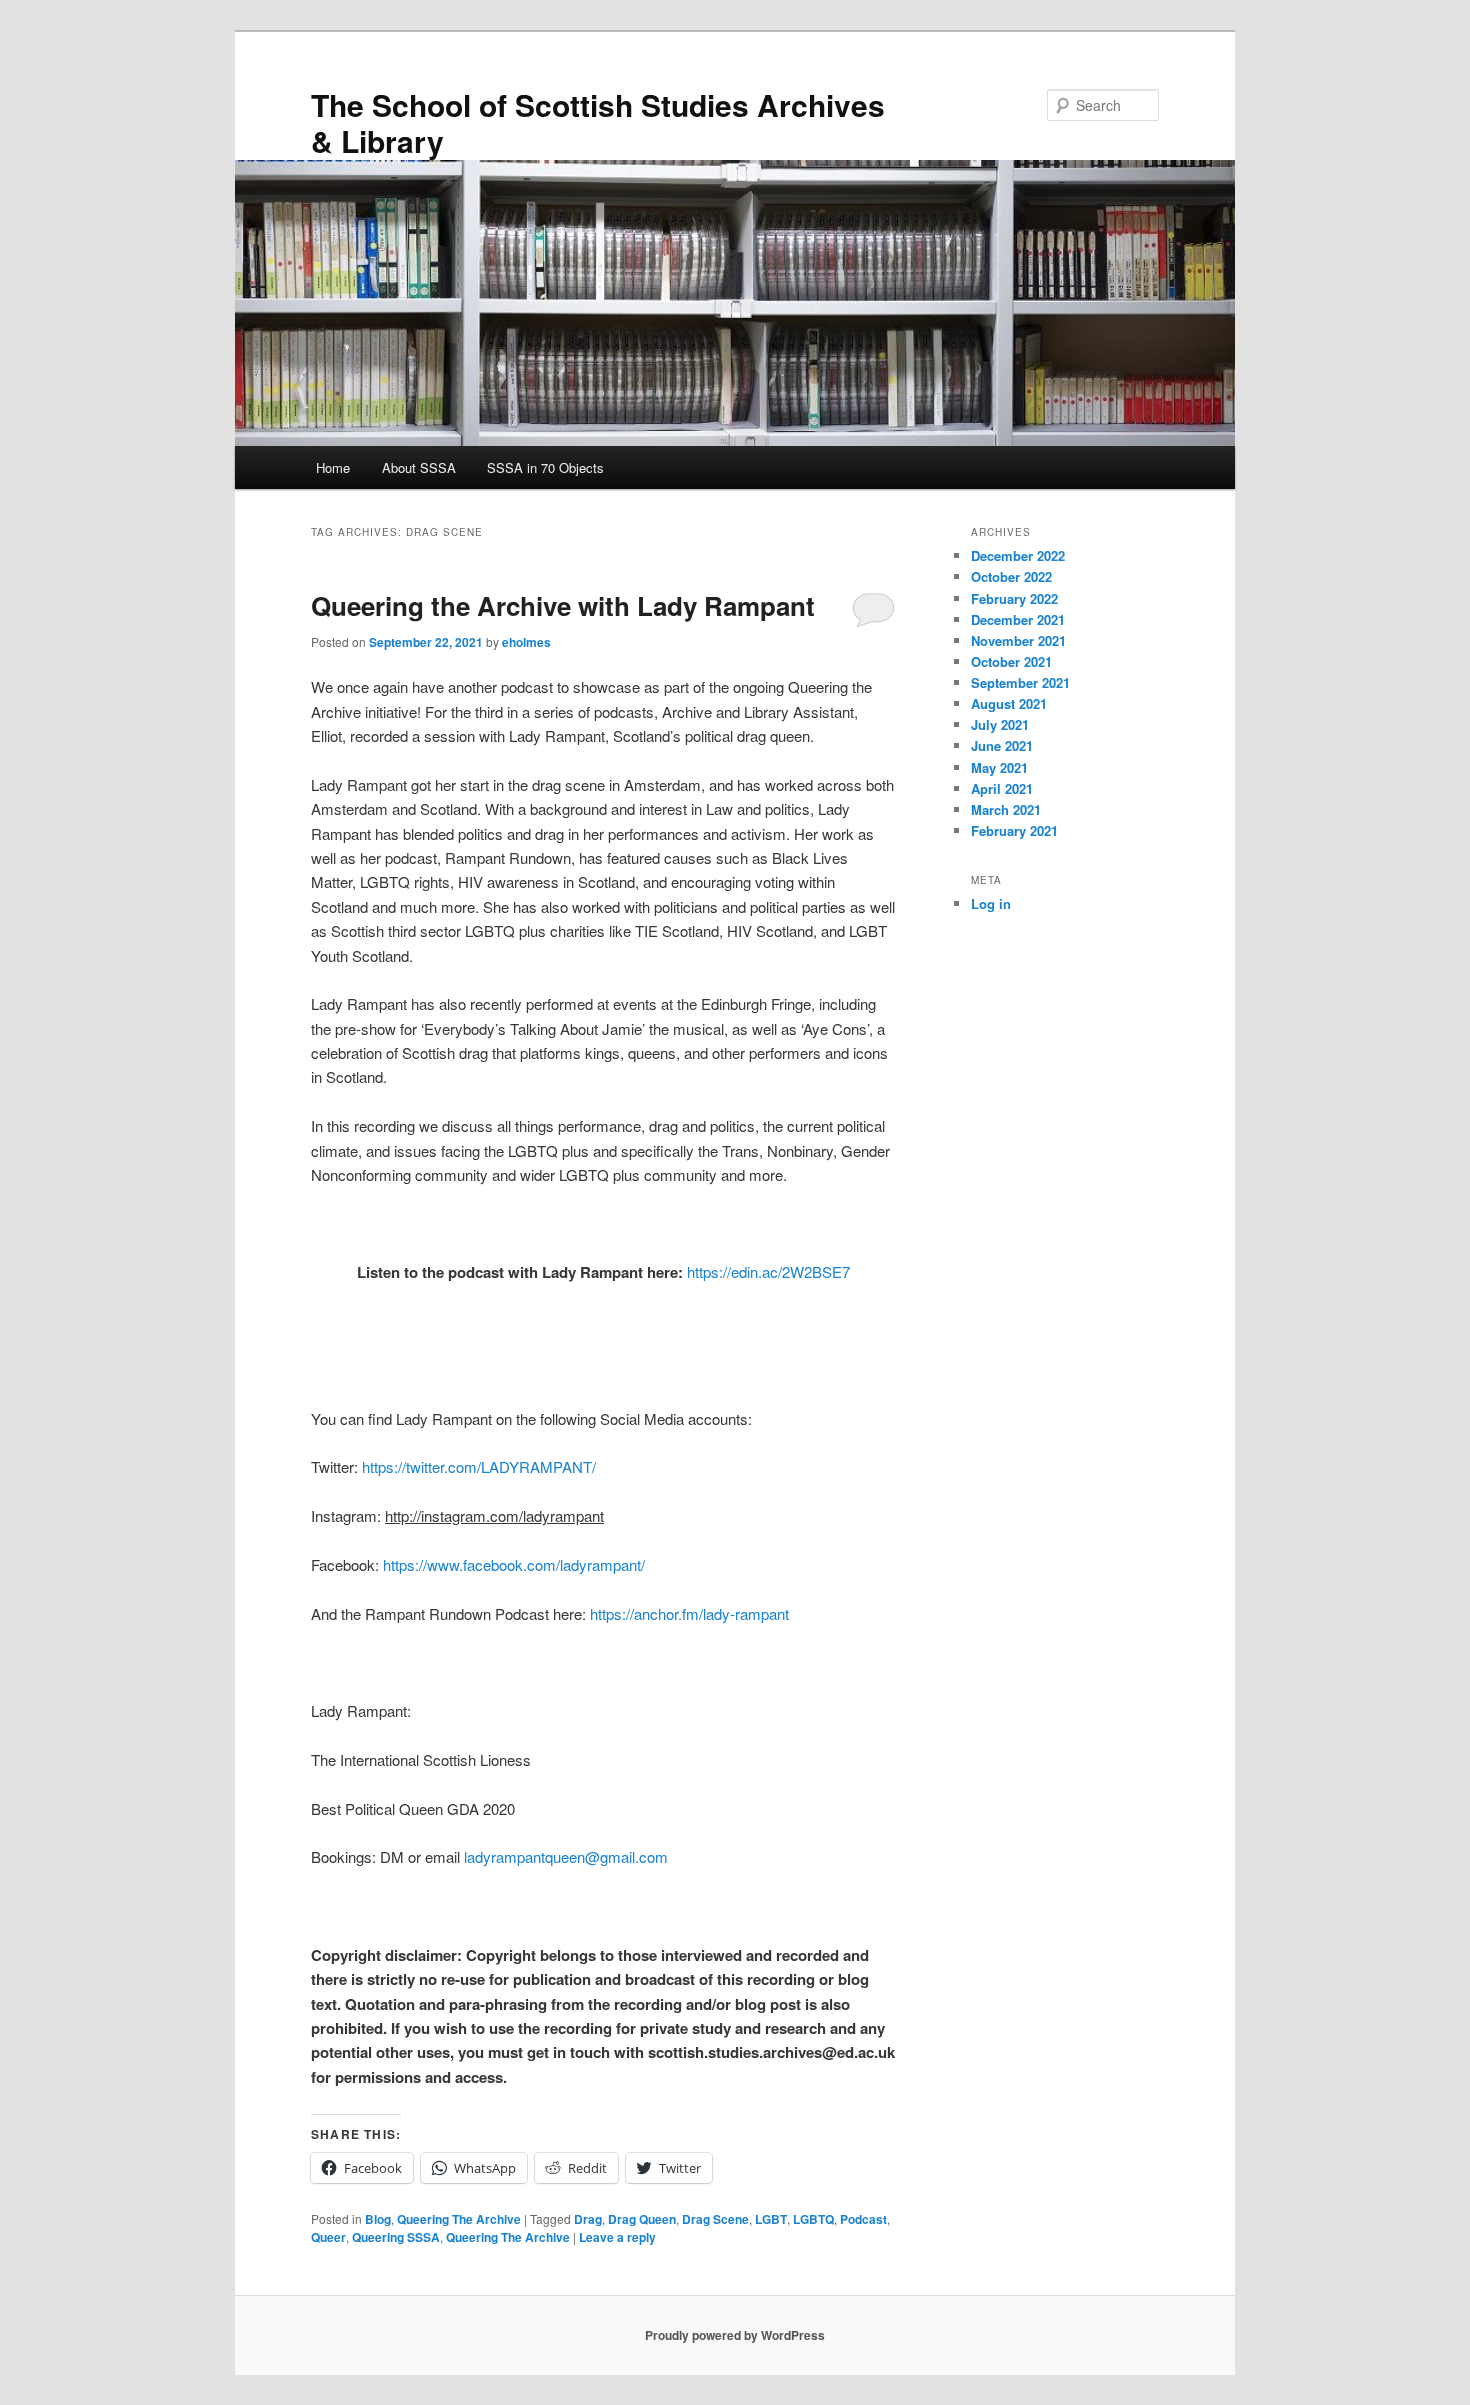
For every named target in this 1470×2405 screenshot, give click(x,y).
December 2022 (1018, 555)
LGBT (771, 2219)
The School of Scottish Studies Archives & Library (598, 122)
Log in (991, 903)
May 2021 (999, 767)
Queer (328, 2237)
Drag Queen (642, 2219)
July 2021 (1000, 724)
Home (333, 467)
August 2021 (1009, 703)
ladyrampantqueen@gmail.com (566, 1856)
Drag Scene (715, 2219)
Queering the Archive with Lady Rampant (563, 605)
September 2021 (1020, 682)
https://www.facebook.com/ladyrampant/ (514, 1564)
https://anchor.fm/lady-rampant (689, 1613)
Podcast (863, 2219)
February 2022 (1014, 598)
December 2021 (1018, 619)
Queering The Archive (459, 2219)
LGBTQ (813, 2219)
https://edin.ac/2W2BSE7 (768, 1271)
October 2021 (1011, 661)
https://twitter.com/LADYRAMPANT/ (479, 1466)
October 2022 (1011, 576)
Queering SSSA (396, 2237)
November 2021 (1018, 640)
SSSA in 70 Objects (545, 467)
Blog (378, 2219)
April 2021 (1002, 788)
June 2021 (1002, 745)
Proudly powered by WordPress (735, 2335)
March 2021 (1006, 809)
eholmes (526, 642)
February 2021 (1014, 830)
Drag (588, 2219)
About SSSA (419, 467)
